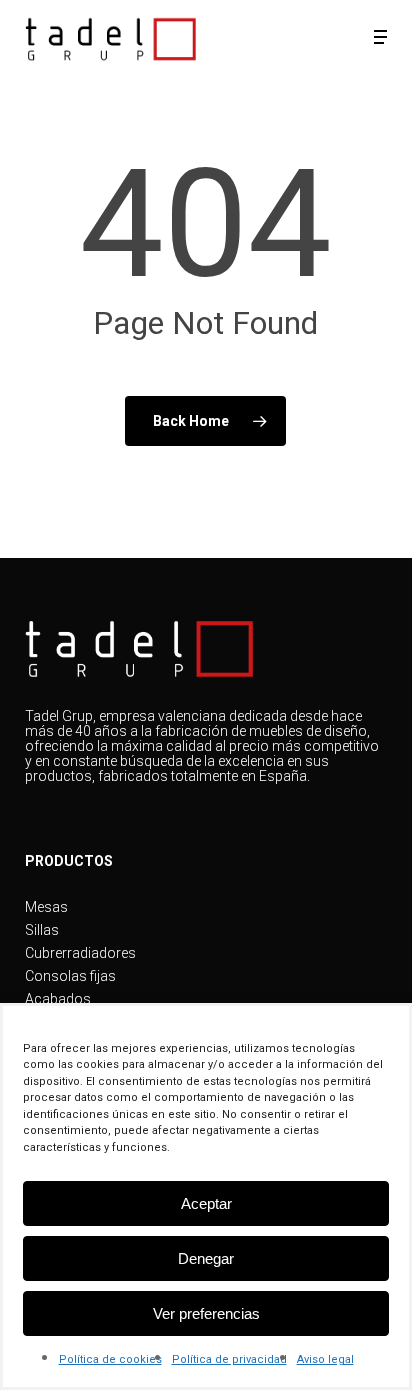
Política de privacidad (229, 1359)
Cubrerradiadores (80, 953)
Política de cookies (110, 1359)
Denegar (206, 1258)
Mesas (46, 907)
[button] (380, 37)
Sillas (42, 930)
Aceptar (206, 1203)
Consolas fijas (70, 976)
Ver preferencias (206, 1313)
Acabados (58, 999)
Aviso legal (325, 1359)
